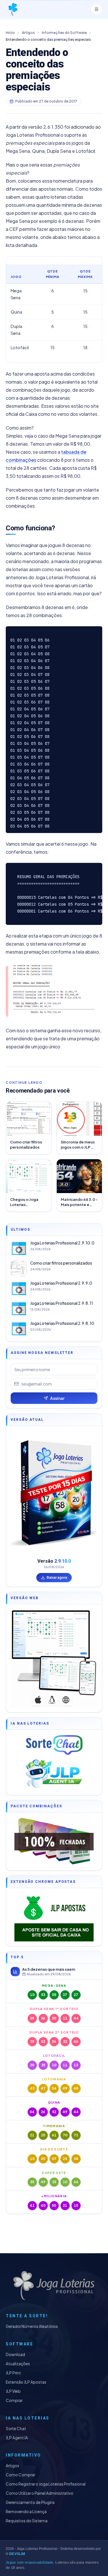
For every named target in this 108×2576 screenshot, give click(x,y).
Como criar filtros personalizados (61, 1263)
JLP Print (13, 2373)
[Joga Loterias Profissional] (13, 9)
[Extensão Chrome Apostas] (54, 1917)
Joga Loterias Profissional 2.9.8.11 (62, 1303)
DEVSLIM (17, 2554)
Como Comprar (20, 2475)
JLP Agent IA (17, 2438)
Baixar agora (57, 1577)
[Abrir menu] (96, 9)
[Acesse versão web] (54, 1658)
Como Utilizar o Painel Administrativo (40, 2493)
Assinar (57, 1398)
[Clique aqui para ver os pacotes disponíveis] (54, 1841)
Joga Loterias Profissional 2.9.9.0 (61, 1283)
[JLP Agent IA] (54, 1774)
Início (10, 33)
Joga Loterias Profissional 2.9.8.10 (62, 1323)
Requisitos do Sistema (27, 2521)
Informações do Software (64, 33)
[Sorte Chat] (54, 1745)
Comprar (14, 2400)
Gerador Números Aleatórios (32, 2326)
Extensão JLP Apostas (26, 2382)
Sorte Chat (16, 2429)
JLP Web (13, 2391)
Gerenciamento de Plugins (30, 2502)
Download (15, 2354)
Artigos (28, 33)
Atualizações (18, 2364)
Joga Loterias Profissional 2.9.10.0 (62, 1243)
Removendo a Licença (26, 2512)
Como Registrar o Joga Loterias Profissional (46, 2484)
